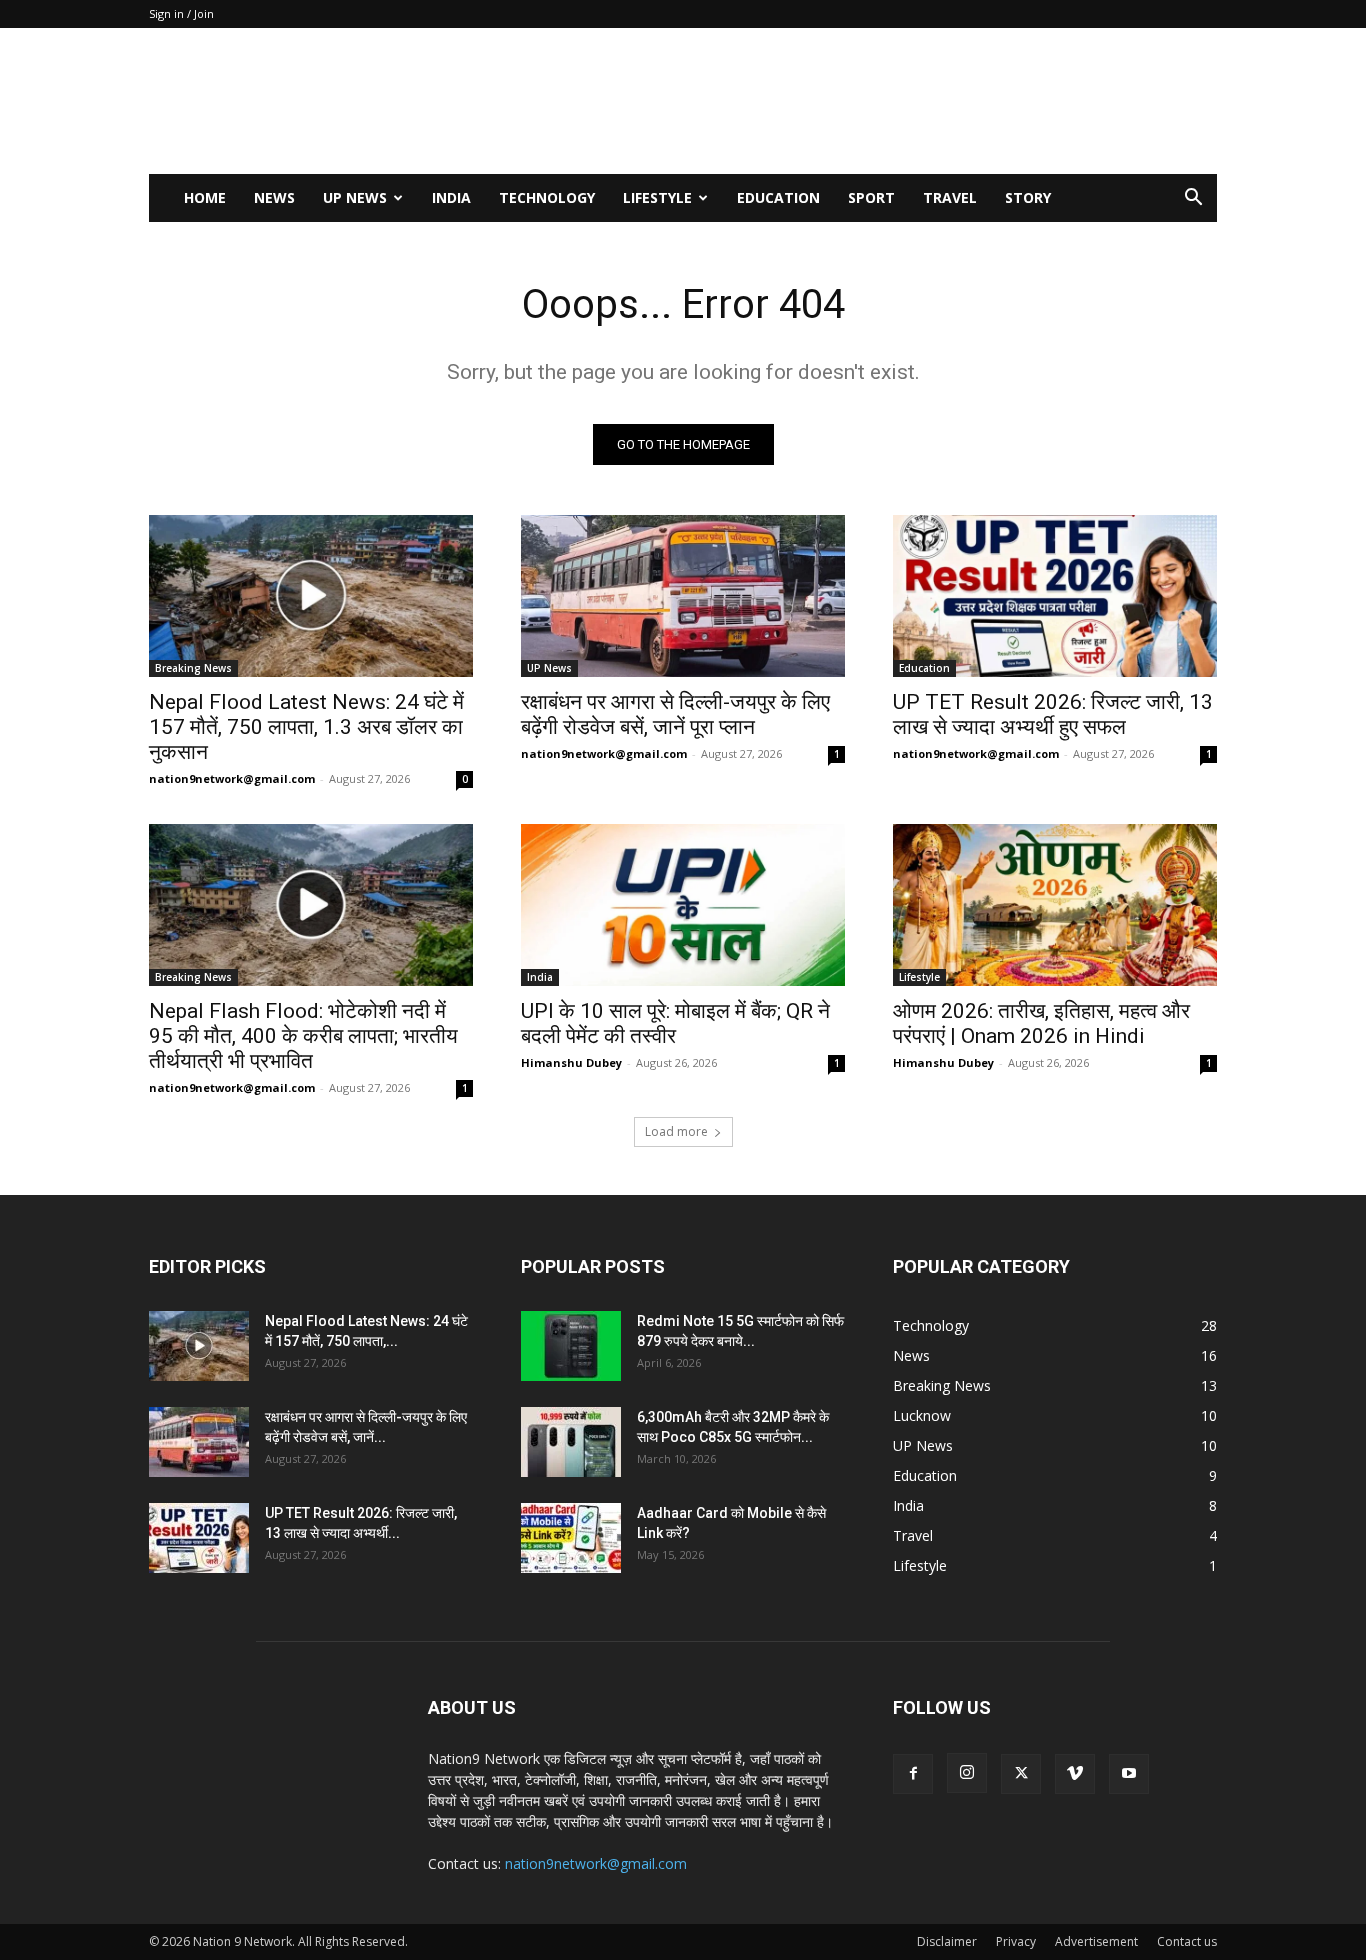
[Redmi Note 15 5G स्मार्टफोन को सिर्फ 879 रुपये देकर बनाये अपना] (571, 1346)
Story (1028, 197)
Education (778, 197)
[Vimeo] (1075, 1774)
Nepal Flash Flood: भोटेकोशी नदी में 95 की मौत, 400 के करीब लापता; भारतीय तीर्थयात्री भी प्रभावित (303, 1036)
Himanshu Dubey (571, 1062)
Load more (676, 1131)
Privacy (1016, 1941)
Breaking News (193, 668)
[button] (1193, 199)
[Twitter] (1021, 1774)
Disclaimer (947, 1941)
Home (205, 197)
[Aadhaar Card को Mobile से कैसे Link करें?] (571, 1538)
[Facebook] (913, 1774)
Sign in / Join (181, 13)
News (274, 197)
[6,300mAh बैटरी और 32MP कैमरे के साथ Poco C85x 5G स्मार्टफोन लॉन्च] (571, 1442)
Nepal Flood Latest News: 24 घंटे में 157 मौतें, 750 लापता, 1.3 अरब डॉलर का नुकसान (306, 727)
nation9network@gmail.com (232, 778)
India (451, 197)
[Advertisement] (853, 101)
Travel (950, 197)
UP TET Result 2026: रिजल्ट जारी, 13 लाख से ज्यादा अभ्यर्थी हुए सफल (1053, 714)
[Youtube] (1129, 1774)
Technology (547, 197)
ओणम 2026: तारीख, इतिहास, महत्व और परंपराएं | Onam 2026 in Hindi (1041, 1023)
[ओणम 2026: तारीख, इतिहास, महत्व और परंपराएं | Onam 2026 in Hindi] (1055, 905)
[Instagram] (967, 1773)
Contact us (1187, 1941)
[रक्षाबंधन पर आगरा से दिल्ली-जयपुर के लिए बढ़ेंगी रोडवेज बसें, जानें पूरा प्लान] (683, 596)
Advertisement (1096, 1941)
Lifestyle (657, 197)
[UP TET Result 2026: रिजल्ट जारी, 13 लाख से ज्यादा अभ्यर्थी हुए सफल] (1055, 596)
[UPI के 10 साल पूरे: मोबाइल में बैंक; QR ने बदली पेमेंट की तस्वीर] (683, 905)
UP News (355, 197)
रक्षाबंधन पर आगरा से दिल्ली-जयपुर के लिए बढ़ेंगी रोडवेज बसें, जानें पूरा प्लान (675, 714)
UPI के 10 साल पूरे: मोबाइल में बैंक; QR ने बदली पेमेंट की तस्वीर (675, 1023)
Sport (871, 197)
